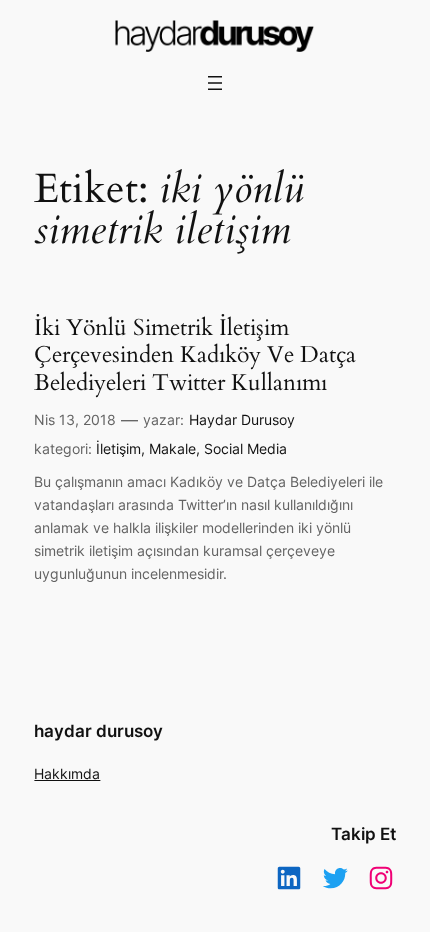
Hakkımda (67, 773)
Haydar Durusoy (242, 419)
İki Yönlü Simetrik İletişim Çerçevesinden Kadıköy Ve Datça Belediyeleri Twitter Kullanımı (195, 355)
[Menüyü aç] (215, 83)
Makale (172, 448)
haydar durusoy (98, 731)
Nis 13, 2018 (75, 419)
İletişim (118, 448)
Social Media (245, 448)
